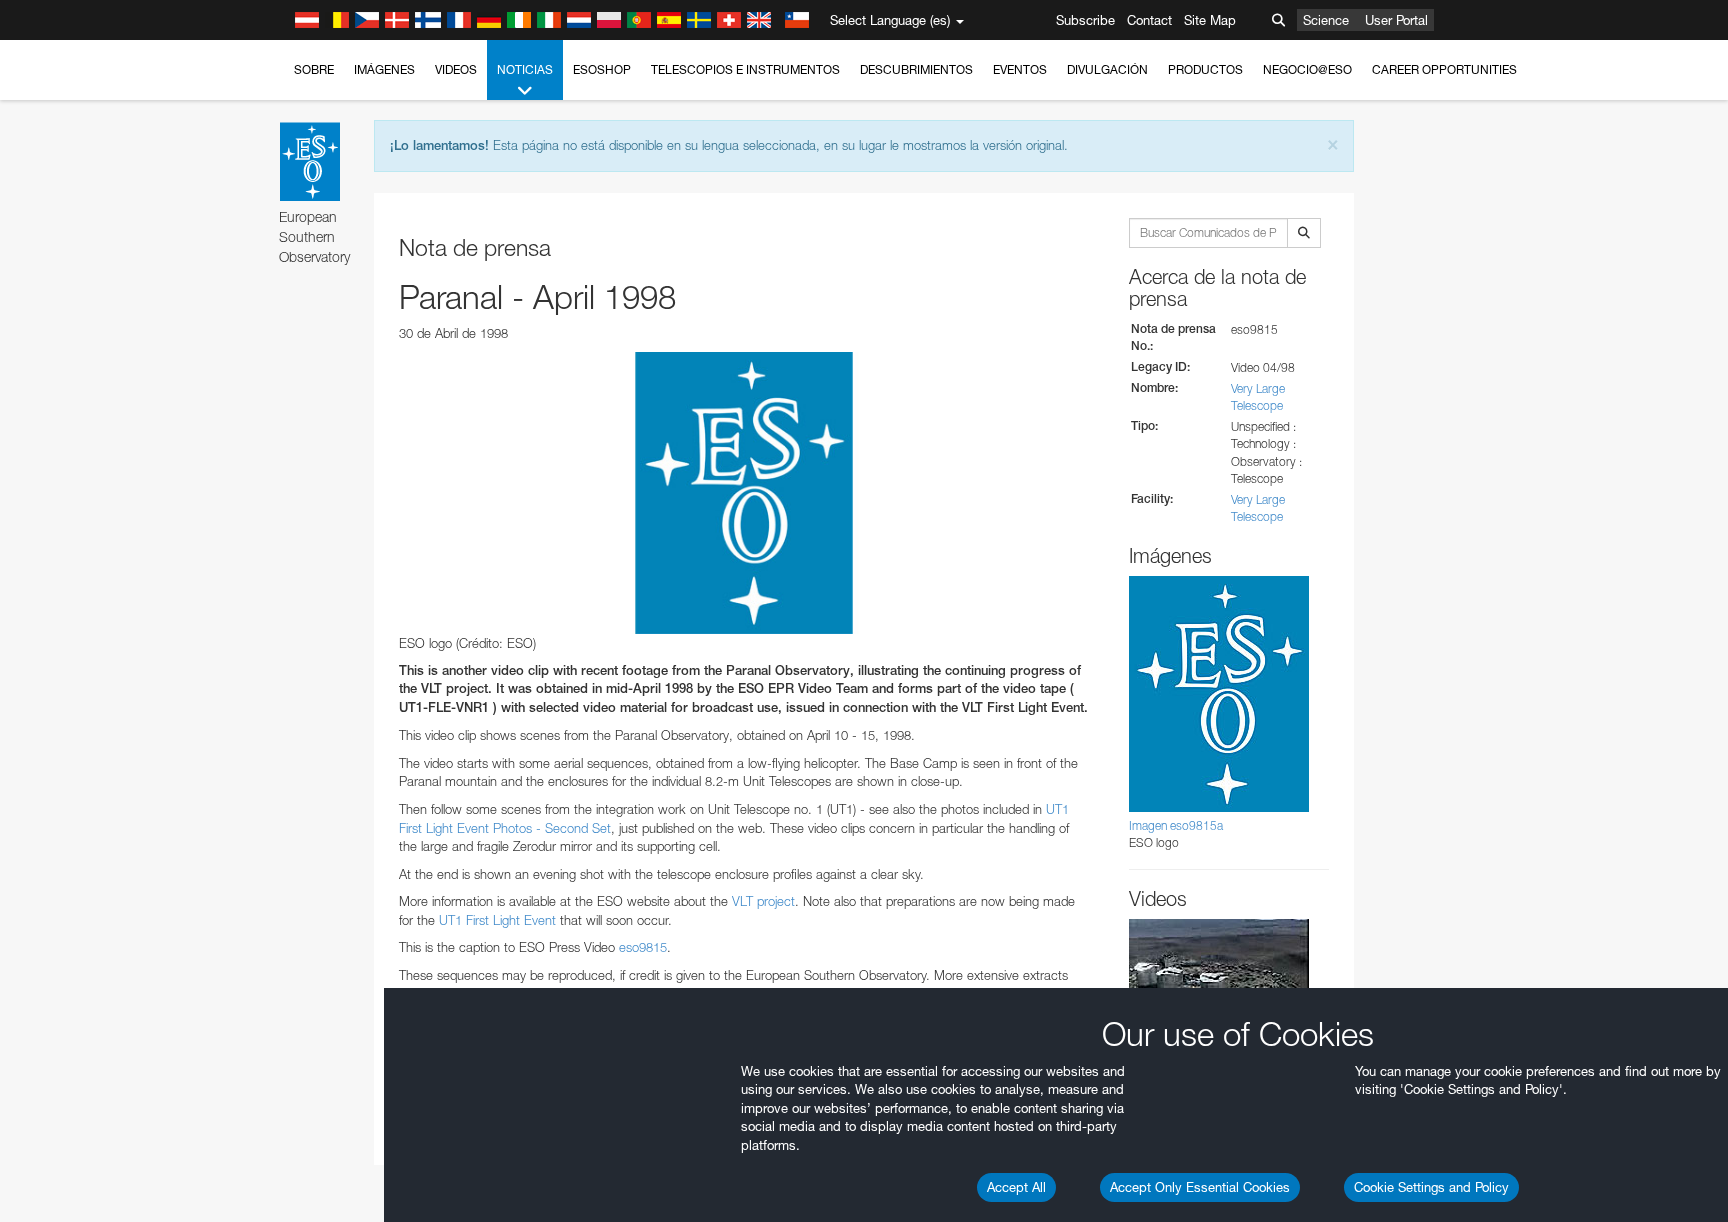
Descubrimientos (916, 69)
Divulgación (1107, 69)
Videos (456, 69)
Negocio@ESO (1307, 69)
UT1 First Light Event (497, 920)
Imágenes (384, 69)
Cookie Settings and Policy (1431, 1187)
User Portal (1396, 20)
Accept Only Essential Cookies (1200, 1187)
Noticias (525, 69)
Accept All (1016, 1187)
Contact (1149, 20)
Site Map (1210, 20)
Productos (1205, 69)
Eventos (1020, 69)
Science (1326, 20)
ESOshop (602, 69)
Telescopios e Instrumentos (745, 69)
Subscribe (1085, 20)
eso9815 (643, 947)
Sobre (314, 69)
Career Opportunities (1444, 69)
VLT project (763, 901)
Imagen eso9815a (1176, 825)
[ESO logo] (744, 493)
